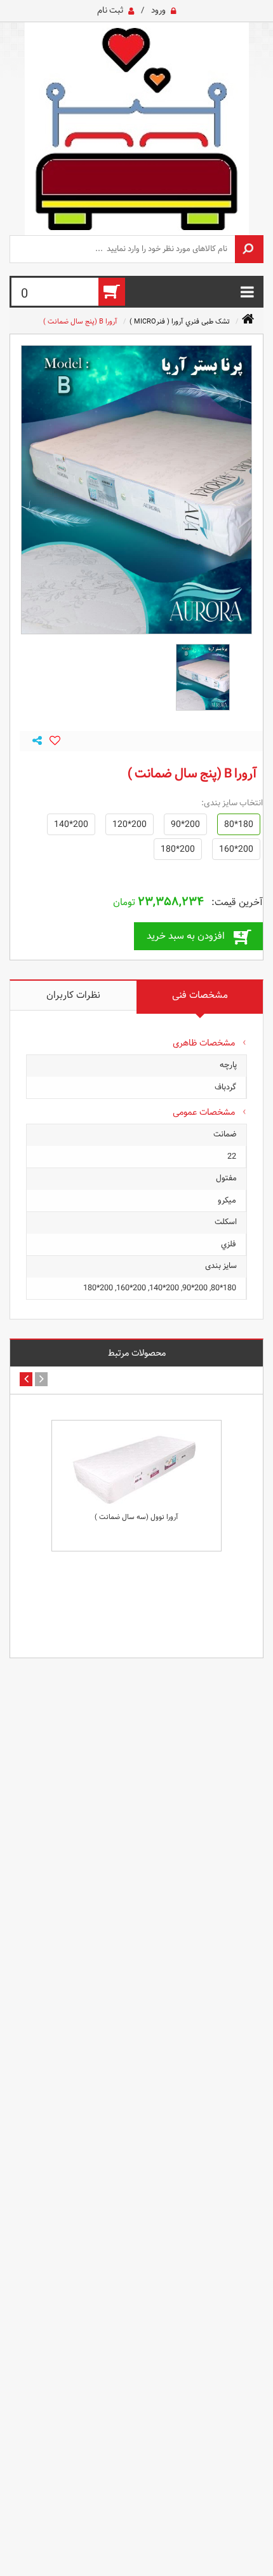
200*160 (236, 849)
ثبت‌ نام (110, 10)
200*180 (178, 849)
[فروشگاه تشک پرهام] (136, 129)
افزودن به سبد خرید (186, 936)
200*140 (71, 824)
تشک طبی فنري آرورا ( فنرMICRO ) (180, 321)
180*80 (239, 824)
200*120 (130, 824)
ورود (158, 10)
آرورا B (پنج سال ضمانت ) (80, 321)
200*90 (185, 824)
